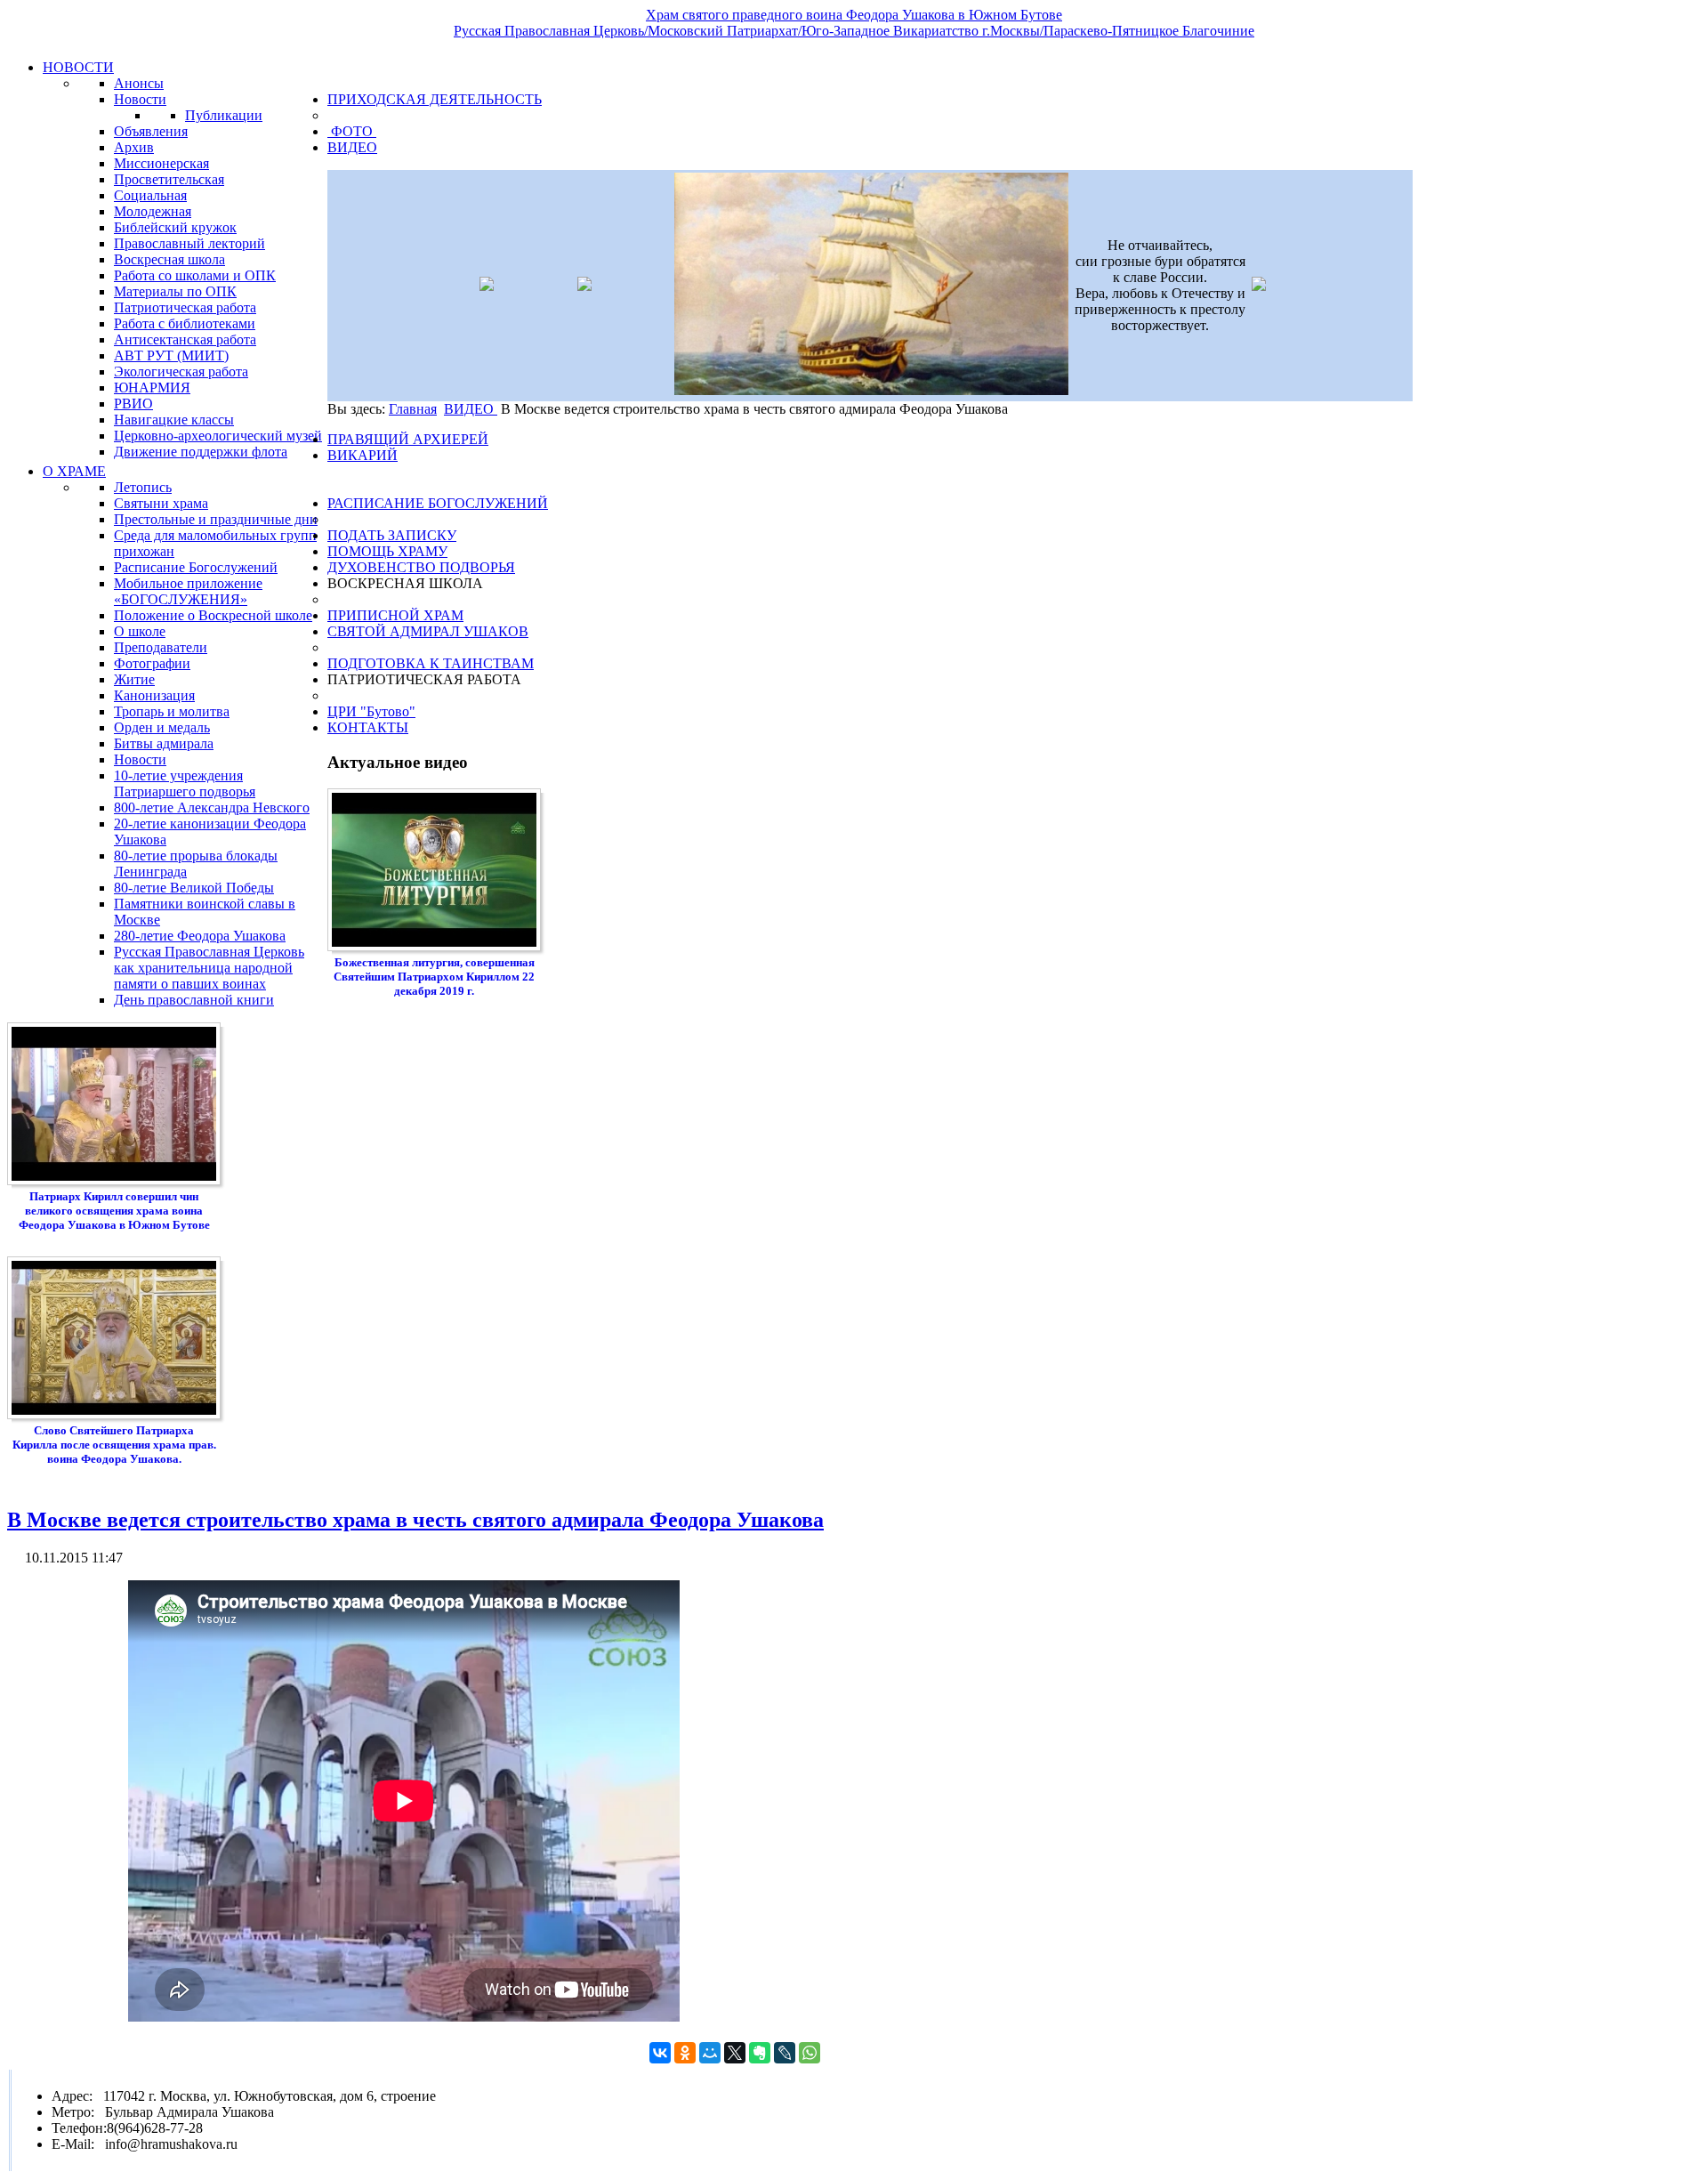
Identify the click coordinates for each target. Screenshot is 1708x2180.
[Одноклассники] (685, 2053)
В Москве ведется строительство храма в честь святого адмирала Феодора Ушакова (415, 1520)
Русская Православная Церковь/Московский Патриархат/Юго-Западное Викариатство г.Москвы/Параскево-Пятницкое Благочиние (854, 31)
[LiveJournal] (785, 2053)
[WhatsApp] (810, 2053)
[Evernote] (760, 2053)
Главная (413, 409)
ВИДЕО (471, 409)
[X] (735, 2053)
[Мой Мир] (710, 2053)
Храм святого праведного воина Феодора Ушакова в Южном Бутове (854, 15)
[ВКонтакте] (660, 2053)
